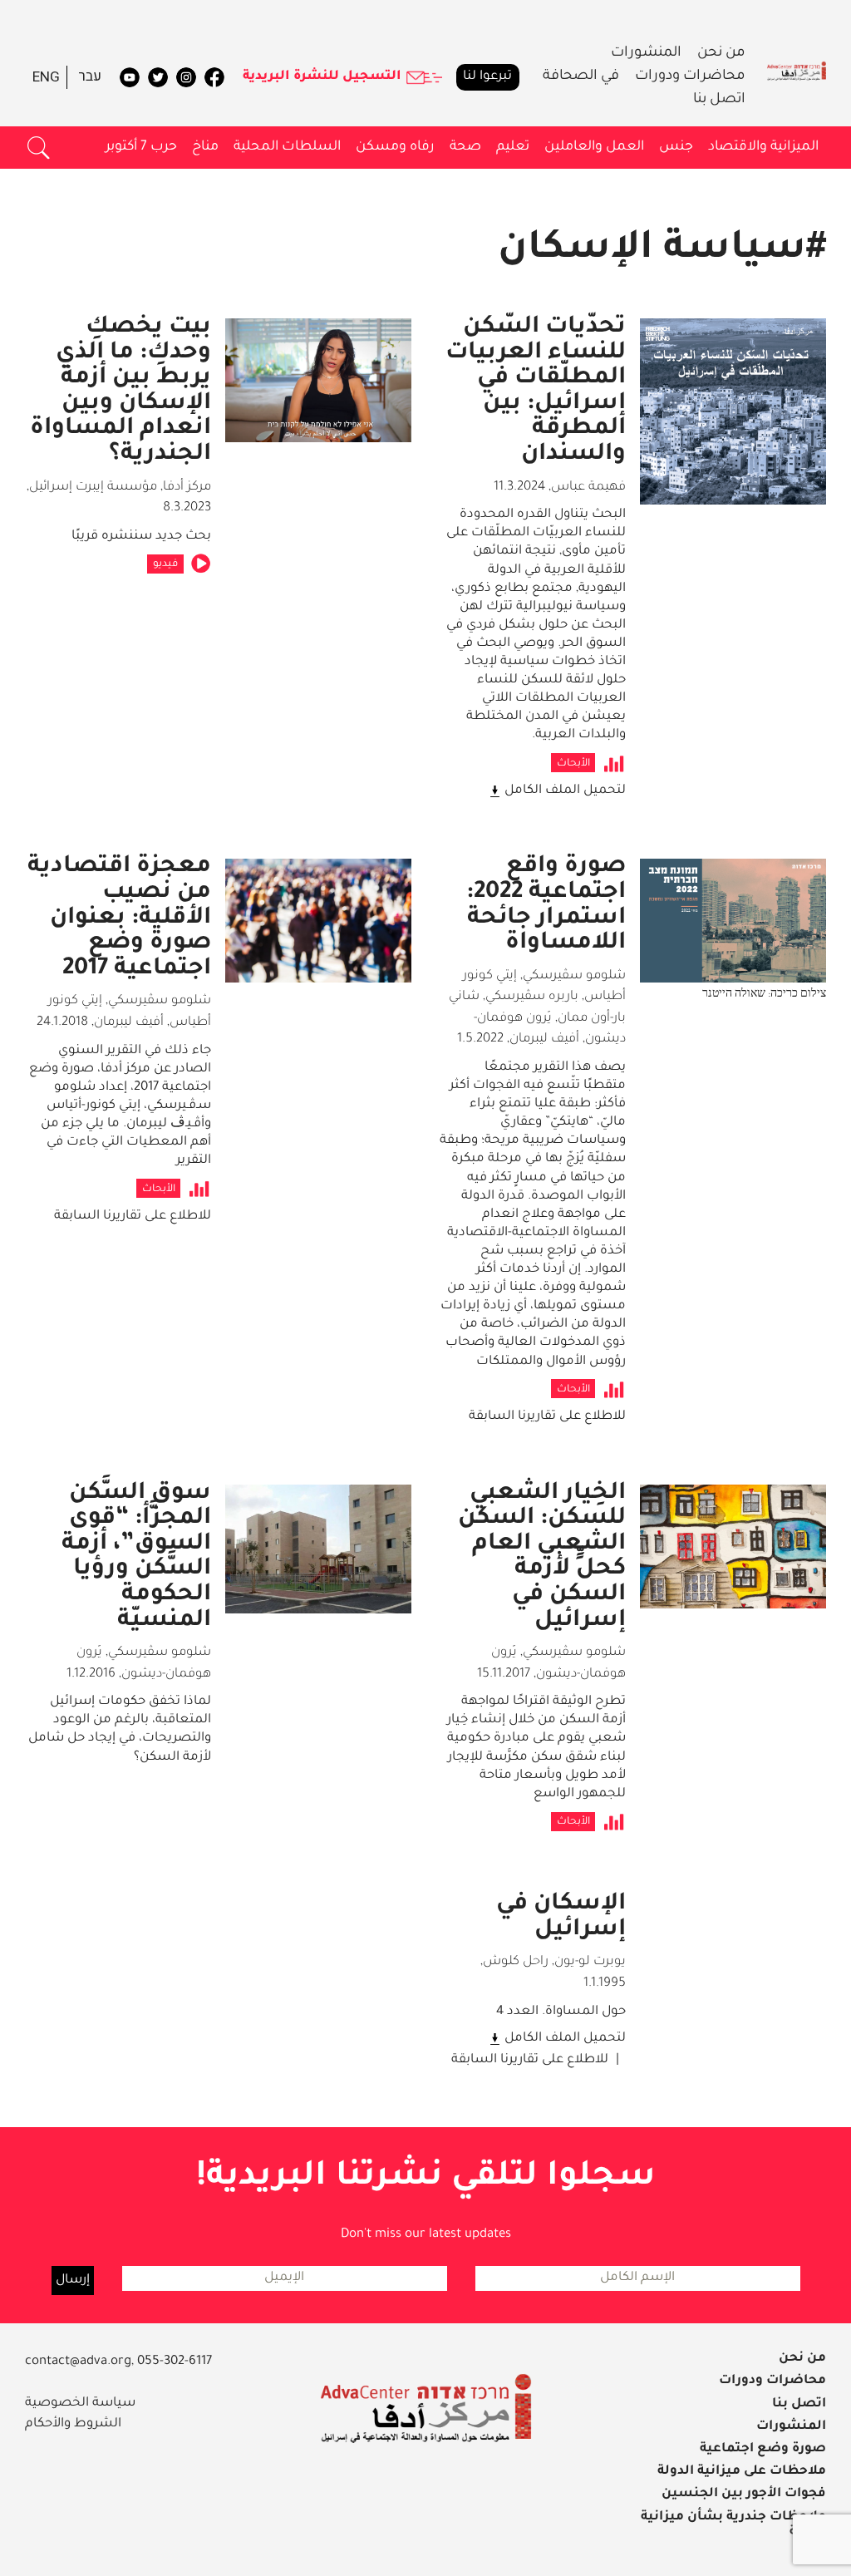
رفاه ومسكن (395, 147)
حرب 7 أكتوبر (141, 147)
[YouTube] (130, 77)
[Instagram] (186, 77)
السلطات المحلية (287, 147)
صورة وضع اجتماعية (763, 2449)
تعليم (513, 147)
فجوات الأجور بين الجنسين (744, 2494)
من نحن (721, 54)
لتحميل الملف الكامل (565, 791)
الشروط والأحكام (73, 2424)
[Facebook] (214, 77)
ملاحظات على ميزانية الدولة (742, 2472)
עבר (90, 77)
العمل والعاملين (594, 147)
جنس (676, 147)
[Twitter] (158, 77)
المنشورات (646, 54)
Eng (46, 77)
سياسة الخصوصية (80, 2404)
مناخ (205, 147)
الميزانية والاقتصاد (763, 147)
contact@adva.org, (81, 2362)
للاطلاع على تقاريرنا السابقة (547, 1417)
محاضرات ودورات (690, 77)
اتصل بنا (719, 100)
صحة (465, 147)
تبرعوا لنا (487, 77)
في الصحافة (581, 77)
